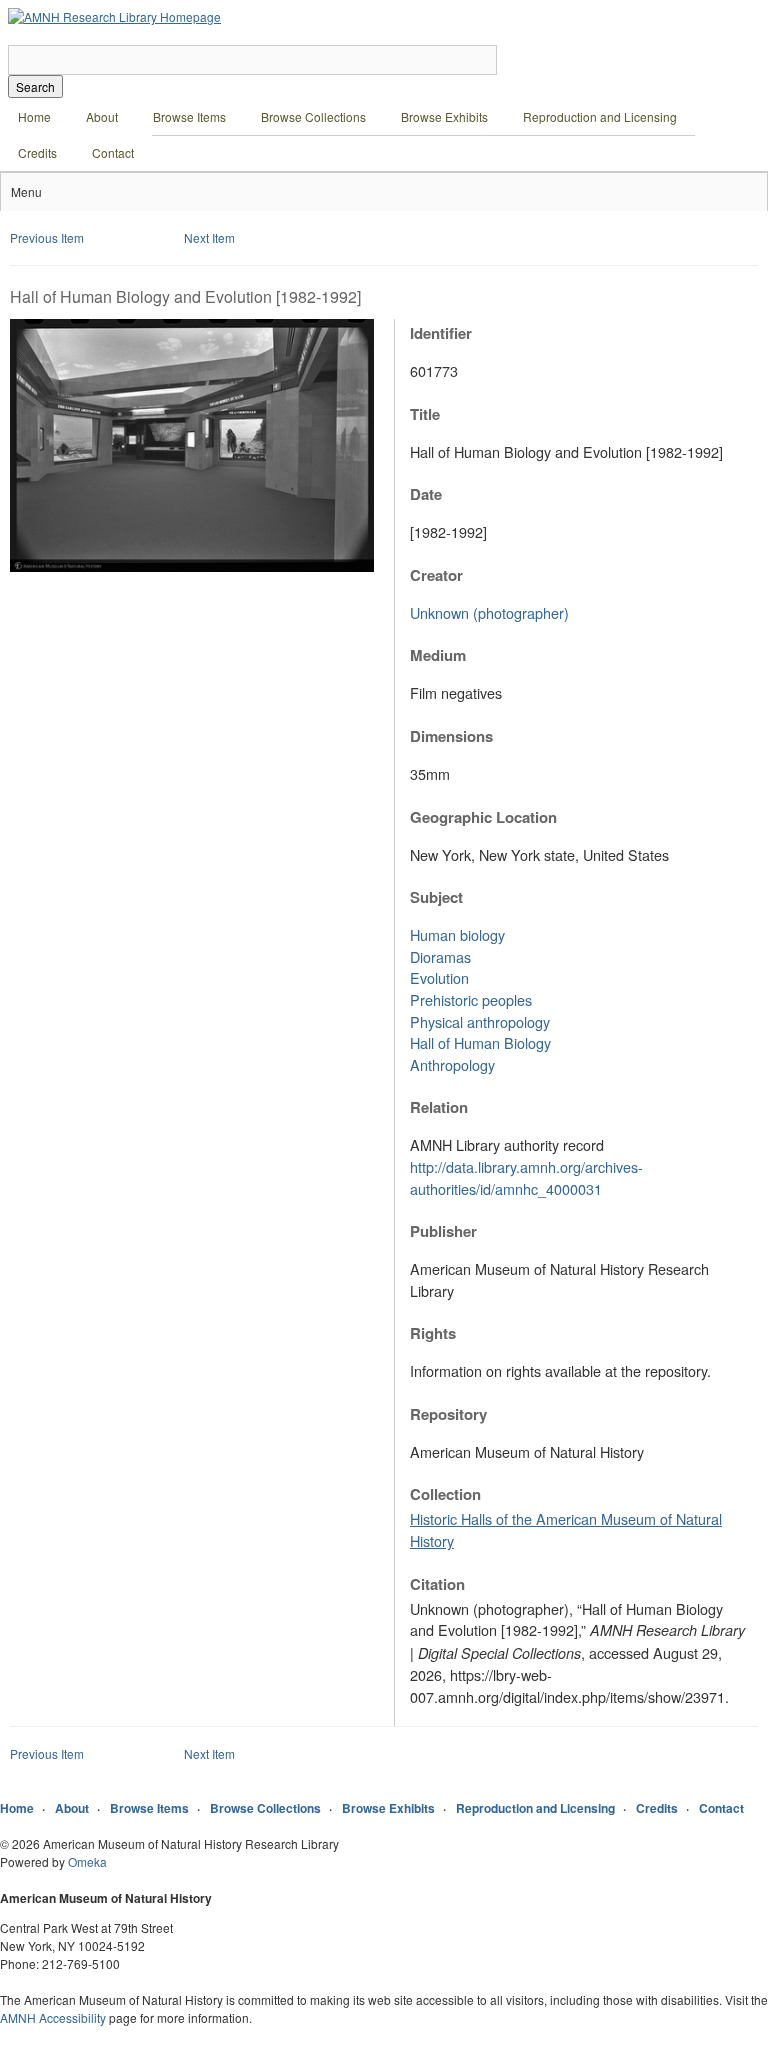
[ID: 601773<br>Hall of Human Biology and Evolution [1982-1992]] (192, 566)
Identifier (441, 333)
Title (425, 414)
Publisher (443, 1231)
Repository (448, 1414)
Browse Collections (313, 116)
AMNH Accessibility (53, 2017)
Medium (438, 655)
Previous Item (47, 237)
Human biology (457, 934)
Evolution (439, 977)
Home (34, 116)
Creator (436, 575)
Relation (439, 1107)
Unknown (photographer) (489, 612)
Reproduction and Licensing (600, 116)
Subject (436, 897)
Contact (113, 152)
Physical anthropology (480, 1021)
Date (426, 494)
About (102, 116)
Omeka (87, 1861)
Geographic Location (483, 817)
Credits (37, 152)
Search (35, 86)
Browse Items (189, 116)
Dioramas (440, 956)
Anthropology (452, 1064)
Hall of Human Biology (480, 1042)
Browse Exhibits (444, 116)
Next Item (209, 237)
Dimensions (451, 736)
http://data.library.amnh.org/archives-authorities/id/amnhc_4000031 (526, 1177)
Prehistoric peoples (471, 999)
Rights (433, 1333)
